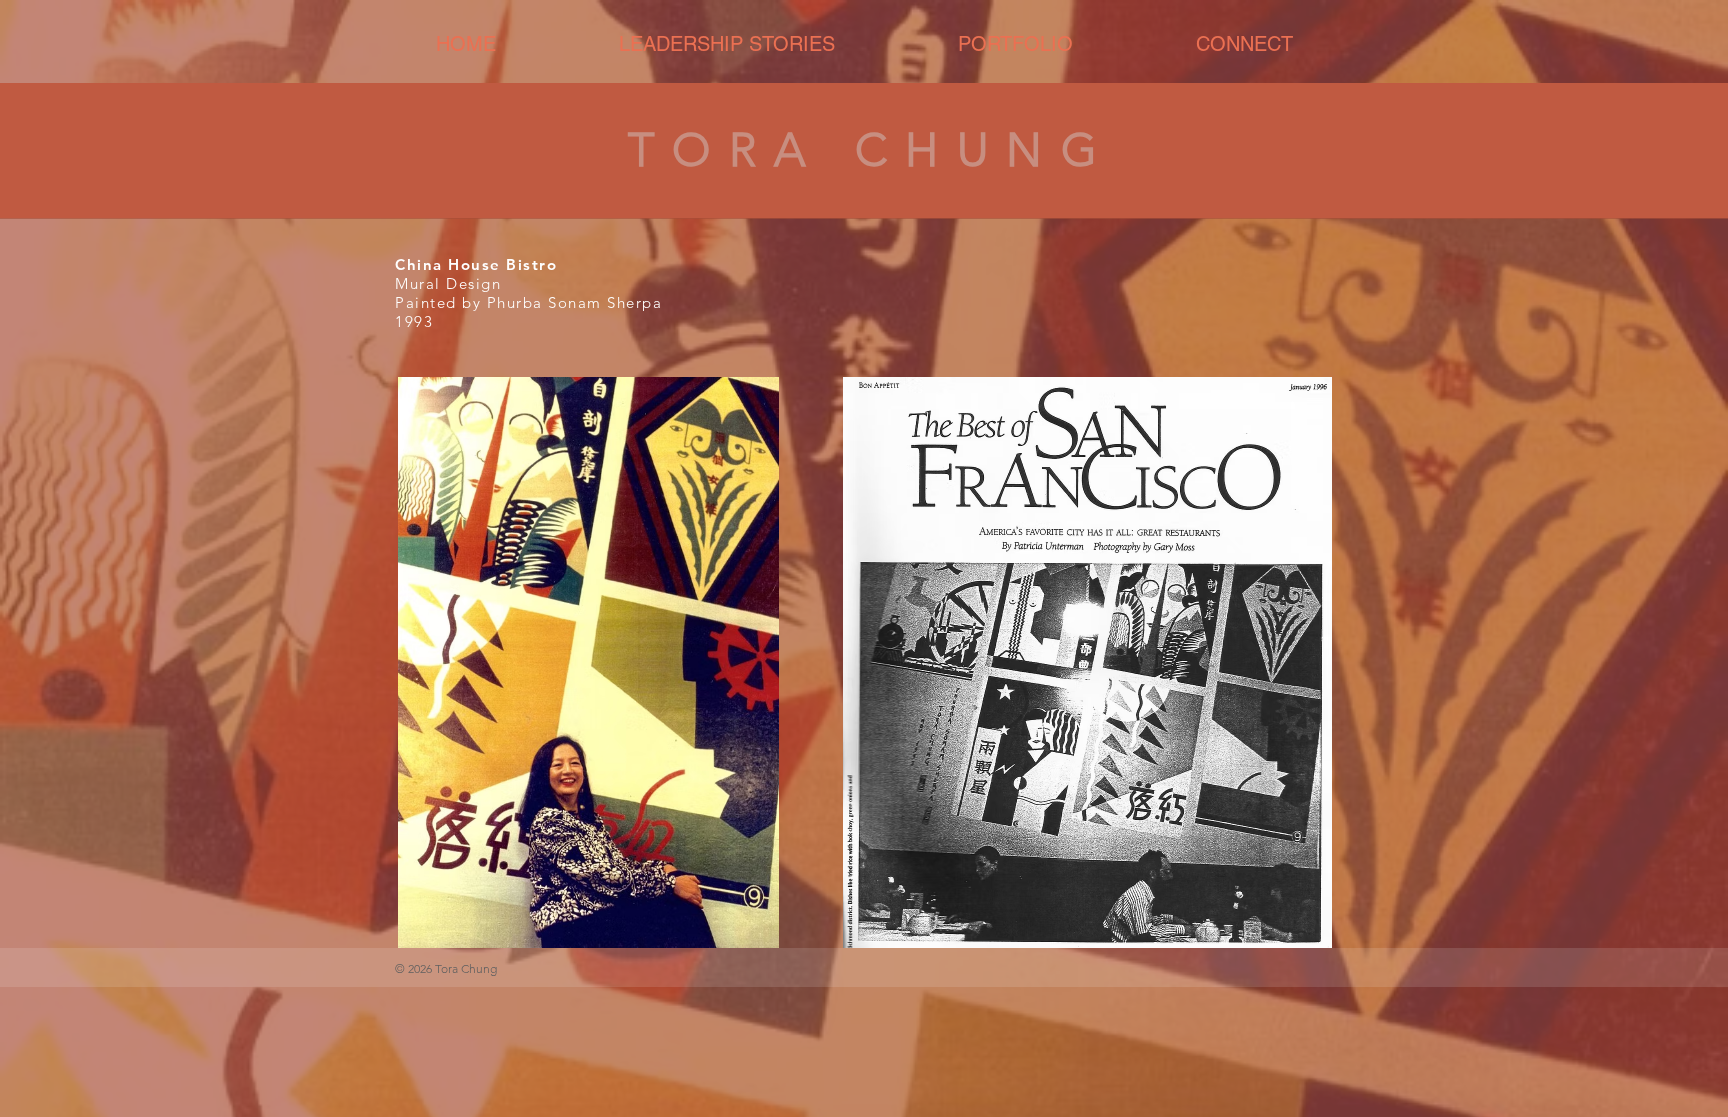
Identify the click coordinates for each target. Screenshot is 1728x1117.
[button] (1015, 44)
